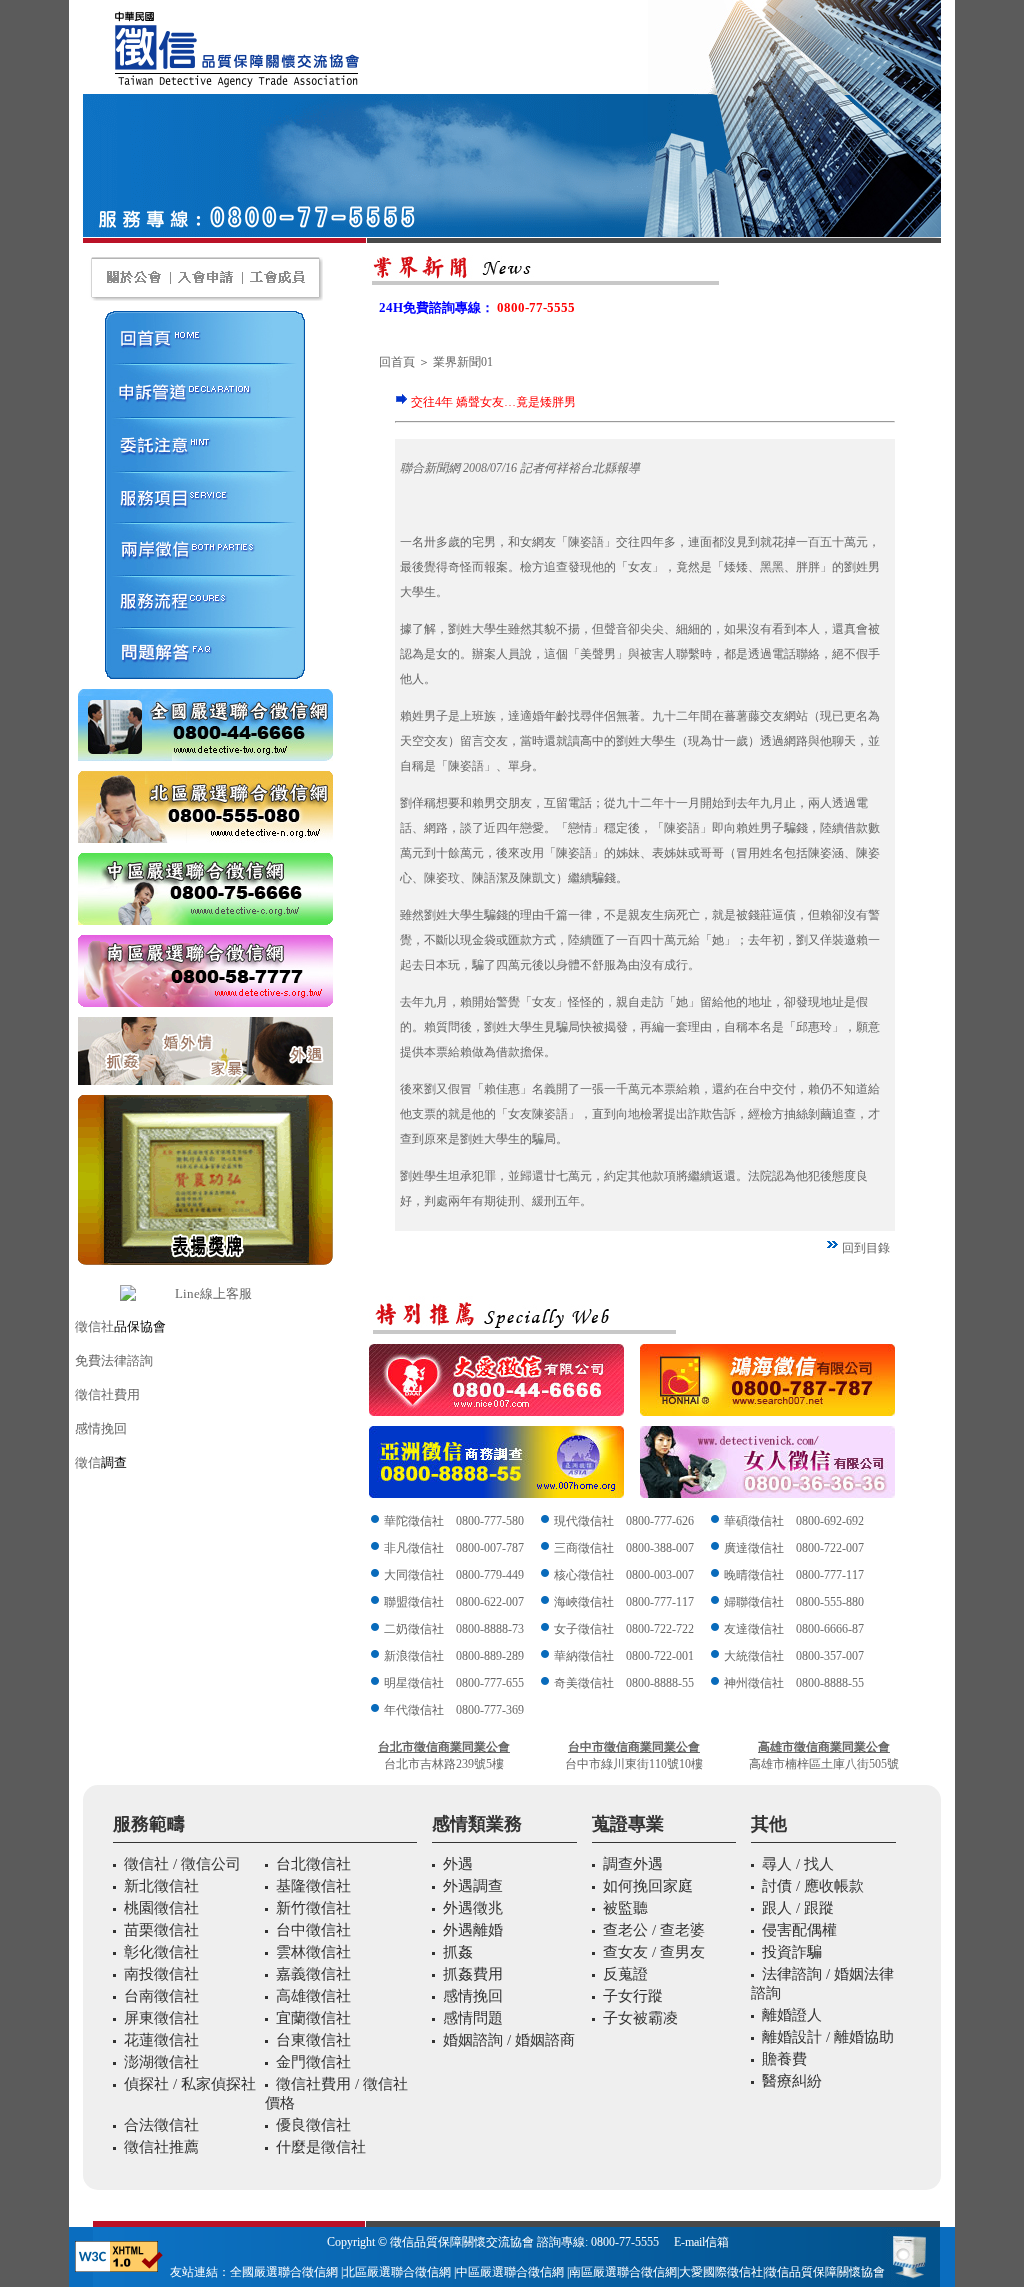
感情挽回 (101, 1428)
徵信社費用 (107, 1394)
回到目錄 (866, 1248)
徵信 (88, 1462)
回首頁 (397, 362)
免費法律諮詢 (114, 1360)
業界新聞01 (463, 362)
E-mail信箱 (701, 2242)
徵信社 (94, 1326)
